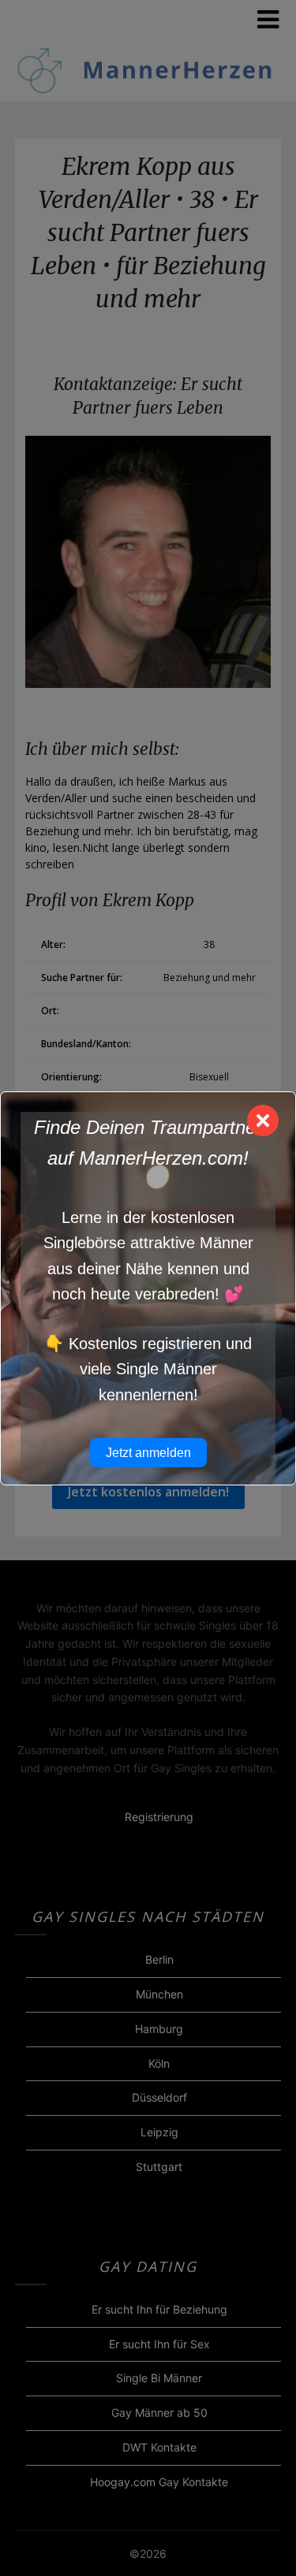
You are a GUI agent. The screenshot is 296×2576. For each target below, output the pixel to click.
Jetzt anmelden (148, 1453)
